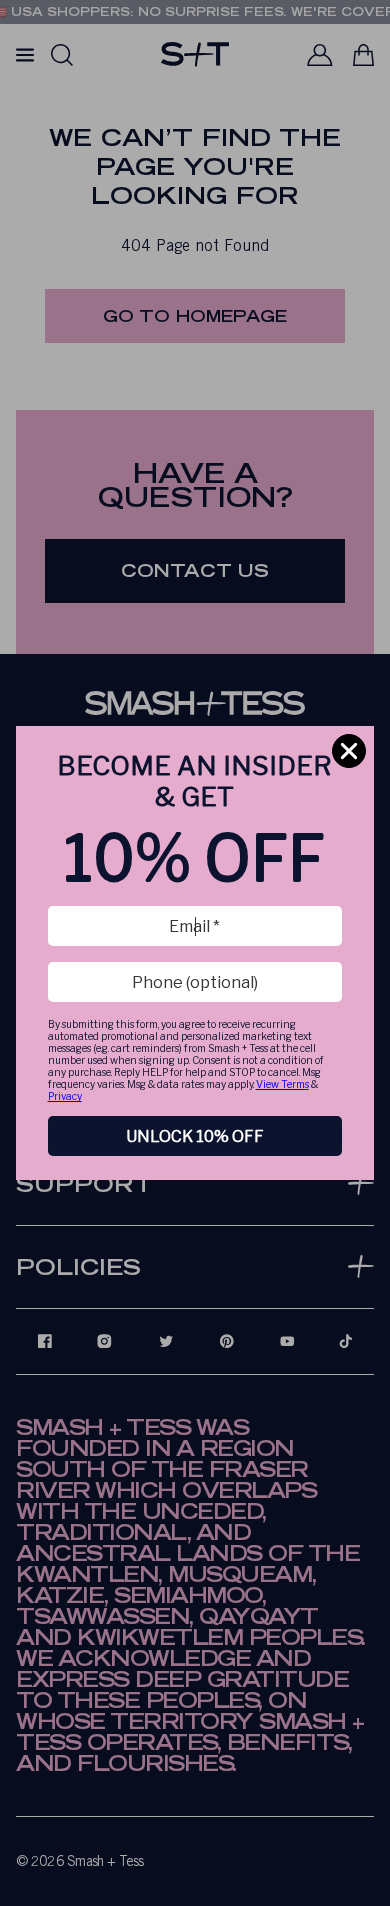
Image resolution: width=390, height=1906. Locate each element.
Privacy (65, 1096)
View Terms (282, 1084)
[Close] (349, 751)
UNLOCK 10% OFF (195, 1136)
